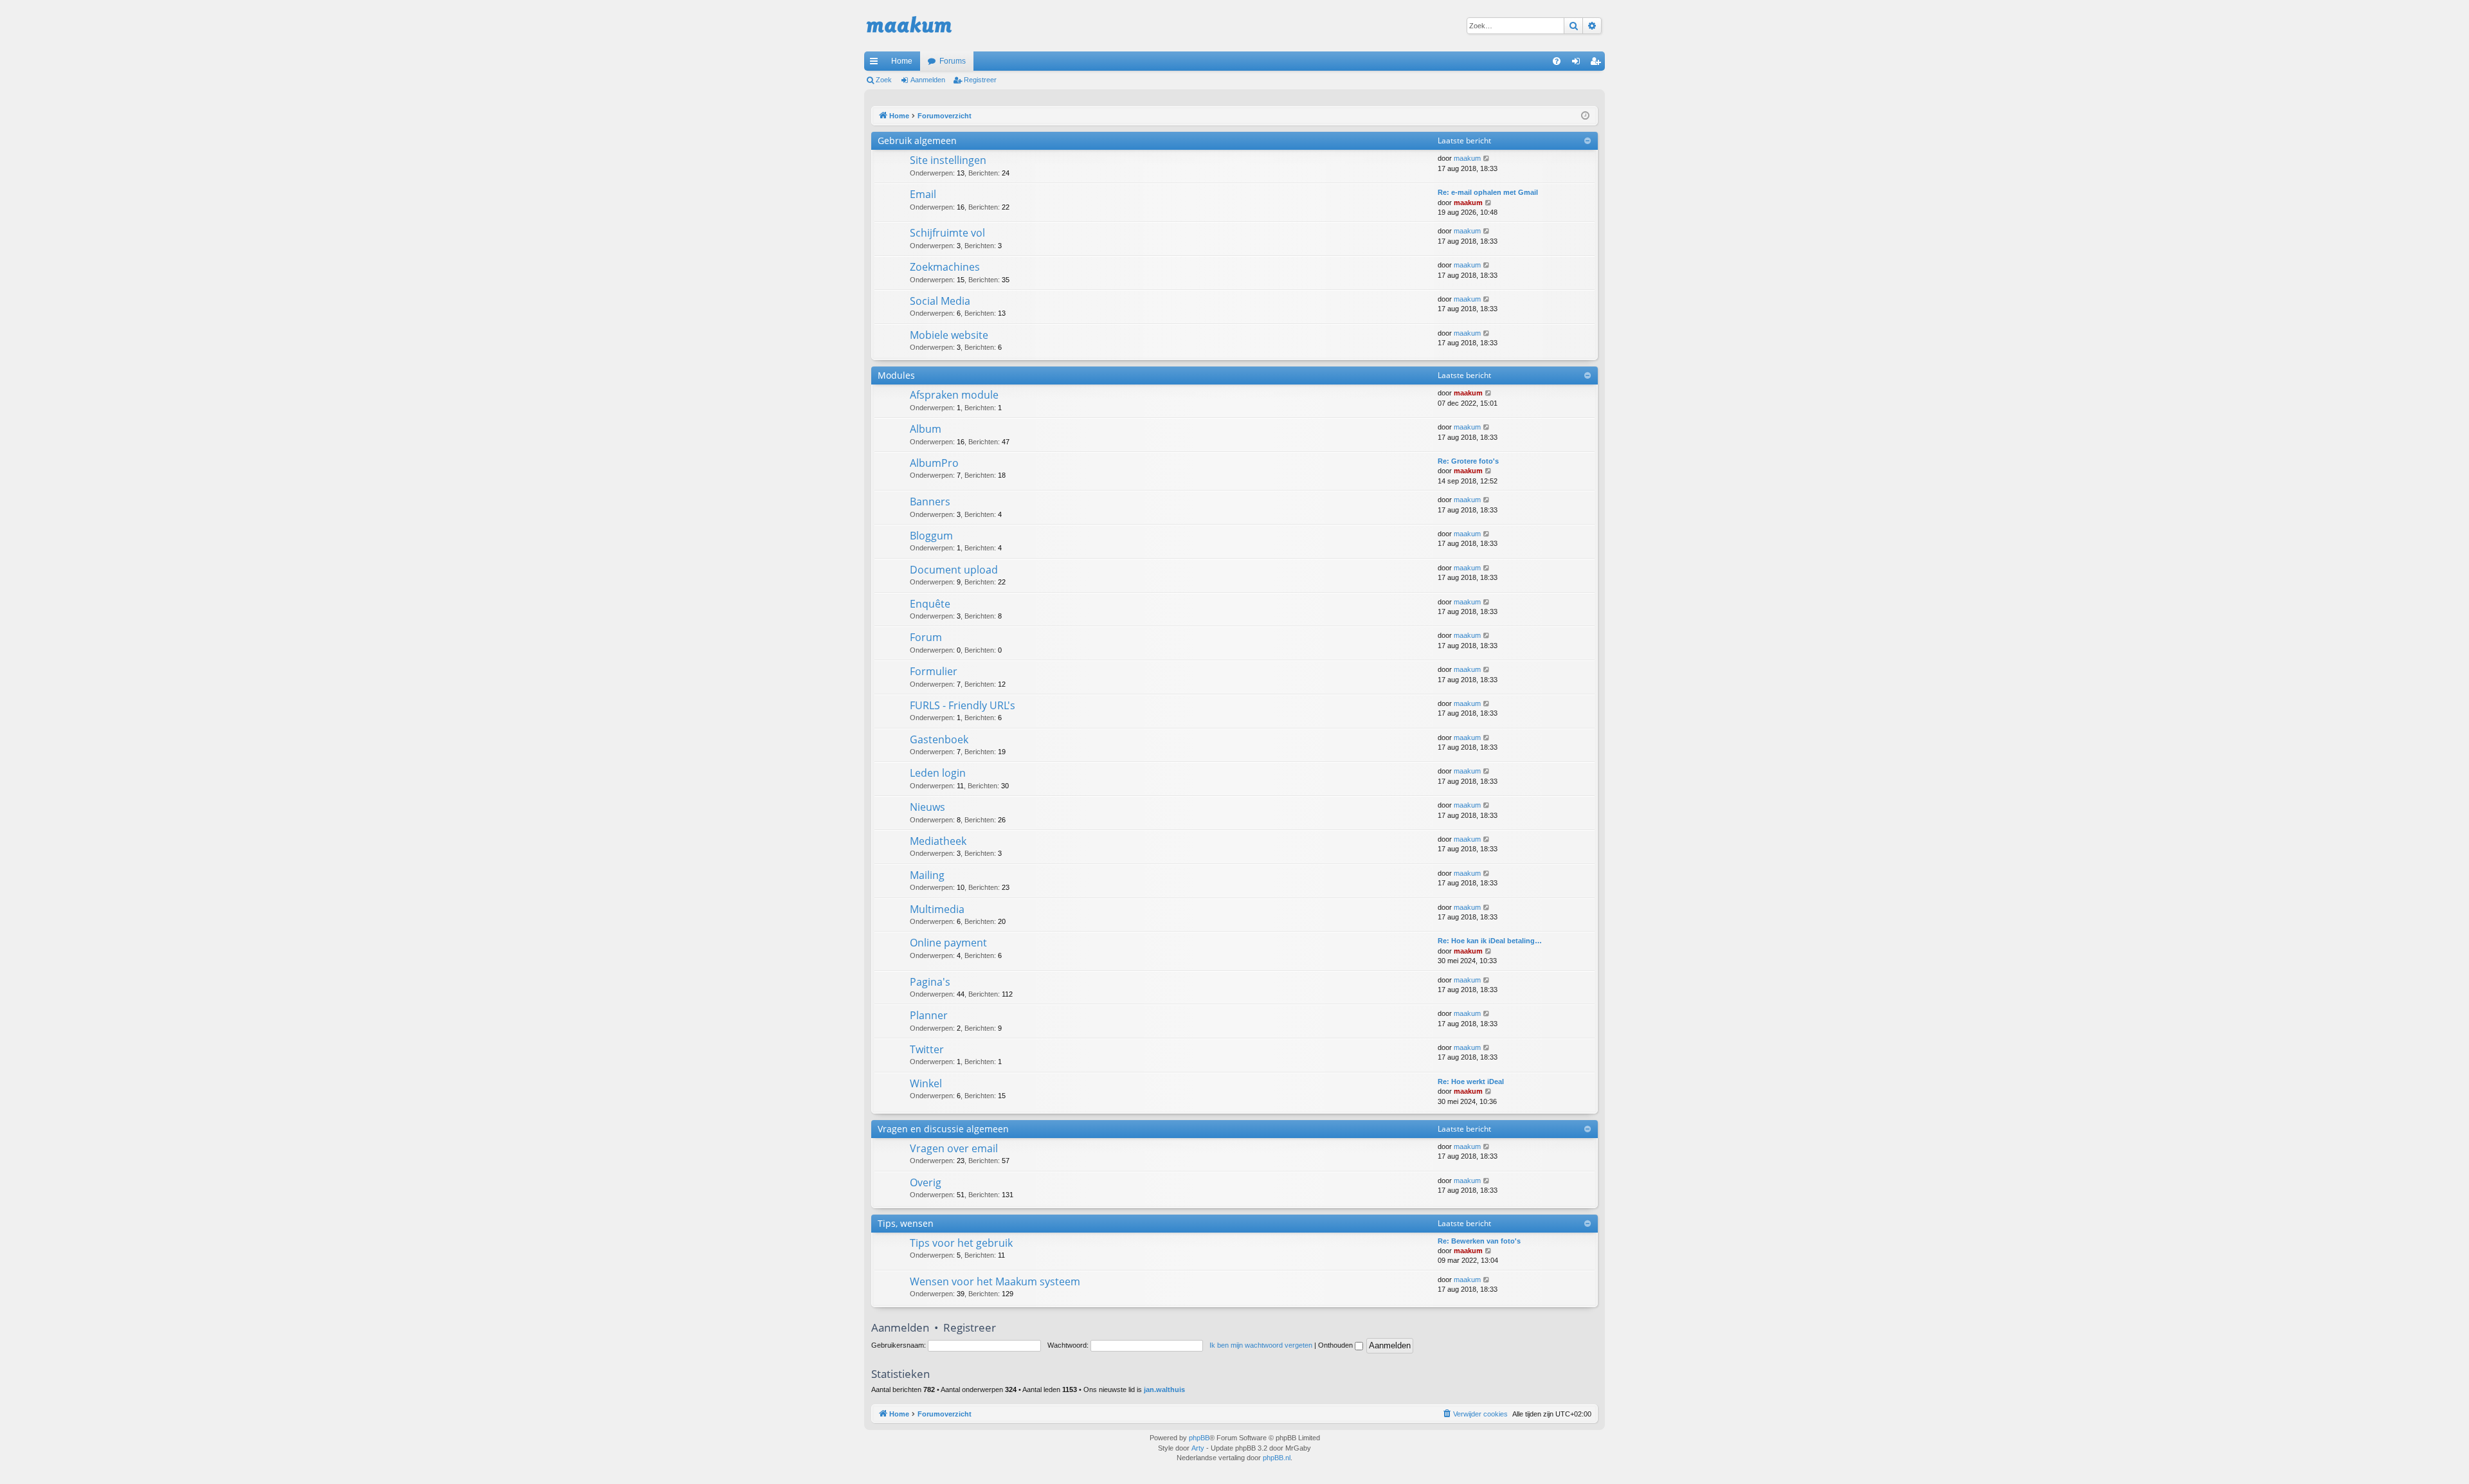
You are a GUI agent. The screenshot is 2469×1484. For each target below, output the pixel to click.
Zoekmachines (945, 267)
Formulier (934, 671)
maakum (1467, 158)
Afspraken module (954, 395)
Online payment (948, 943)
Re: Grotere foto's (1468, 461)
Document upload (954, 570)
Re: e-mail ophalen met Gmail (1488, 192)
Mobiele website (949, 335)
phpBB (1199, 1438)
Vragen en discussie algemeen (943, 1129)
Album (926, 429)
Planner (929, 1015)
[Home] (909, 26)
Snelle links (876, 64)
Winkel (926, 1083)
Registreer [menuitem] (1598, 64)
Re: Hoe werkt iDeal (1471, 1081)
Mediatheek (938, 841)
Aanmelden (928, 80)
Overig (926, 1182)
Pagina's (930, 982)
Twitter (927, 1049)
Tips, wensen (906, 1223)
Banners (930, 502)
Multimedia (937, 909)
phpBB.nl (1277, 1458)
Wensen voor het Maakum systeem (995, 1281)
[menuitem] (1557, 61)
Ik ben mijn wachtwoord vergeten (1261, 1345)
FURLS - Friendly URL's (963, 705)
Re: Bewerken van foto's (1479, 1241)
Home (902, 61)
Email (923, 194)
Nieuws (927, 807)
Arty (1198, 1448)
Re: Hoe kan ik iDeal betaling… (1490, 941)
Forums (953, 61)
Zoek (884, 80)
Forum (926, 637)
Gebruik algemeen (917, 140)
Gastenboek (939, 739)
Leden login (938, 773)
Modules (896, 375)
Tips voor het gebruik (961, 1243)
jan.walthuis (1164, 1389)
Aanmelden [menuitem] (1578, 64)
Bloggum (931, 536)
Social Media (940, 301)
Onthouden (1336, 1345)
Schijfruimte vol (947, 233)
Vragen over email (954, 1148)
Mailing (927, 875)
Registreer (980, 80)
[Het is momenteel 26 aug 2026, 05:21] (1585, 116)
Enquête (930, 604)
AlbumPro (934, 463)
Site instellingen (948, 160)
